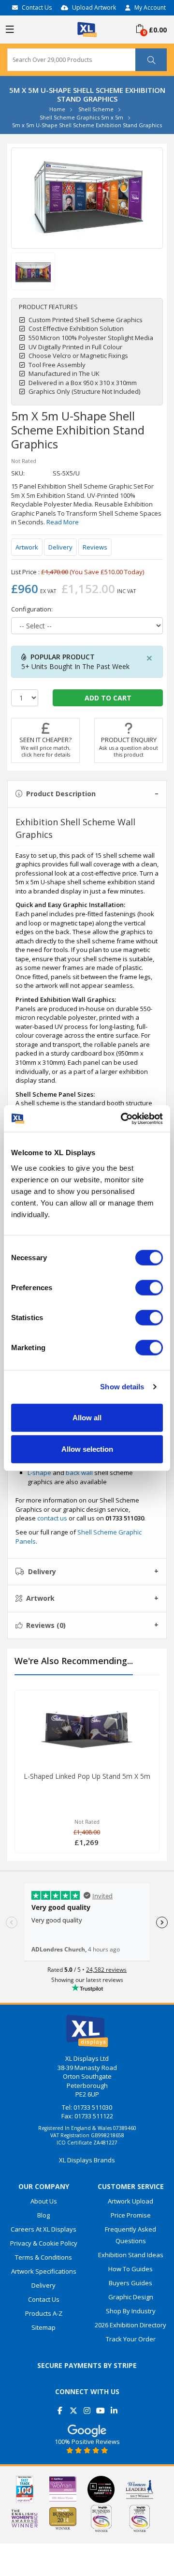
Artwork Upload (130, 2201)
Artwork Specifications (44, 2271)
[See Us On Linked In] (114, 2407)
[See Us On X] (74, 2407)
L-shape (39, 1473)
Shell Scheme (96, 109)
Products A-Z (44, 2313)
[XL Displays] (87, 29)
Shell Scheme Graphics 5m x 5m (81, 117)
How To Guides (130, 2269)
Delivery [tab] (42, 1571)
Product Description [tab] (61, 794)
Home (57, 109)
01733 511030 (93, 2107)
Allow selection (87, 1449)
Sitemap (43, 2327)
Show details (122, 1387)
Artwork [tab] (40, 1598)
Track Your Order (131, 2339)
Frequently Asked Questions (130, 2235)
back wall (79, 1473)
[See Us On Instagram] (87, 2407)
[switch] (149, 1287)
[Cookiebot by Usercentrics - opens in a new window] (123, 1118)
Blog (43, 2215)
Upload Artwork (94, 7)
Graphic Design (131, 2297)
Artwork (27, 547)
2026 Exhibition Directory (130, 2325)
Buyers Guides (130, 2283)
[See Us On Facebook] (60, 2407)
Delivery (60, 547)
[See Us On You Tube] (101, 2407)
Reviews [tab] (46, 1625)
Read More (63, 522)
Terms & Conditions (43, 2257)
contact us (52, 1518)
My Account (150, 7)
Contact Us (37, 7)
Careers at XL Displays (43, 2229)
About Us (44, 2201)
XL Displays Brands (87, 2160)
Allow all (87, 1417)
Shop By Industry (131, 2311)
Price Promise (131, 2215)
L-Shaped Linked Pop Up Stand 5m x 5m (87, 1776)
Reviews (95, 547)
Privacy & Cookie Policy (44, 2243)
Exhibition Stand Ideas (131, 2255)
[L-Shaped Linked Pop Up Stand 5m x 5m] (87, 1728)
